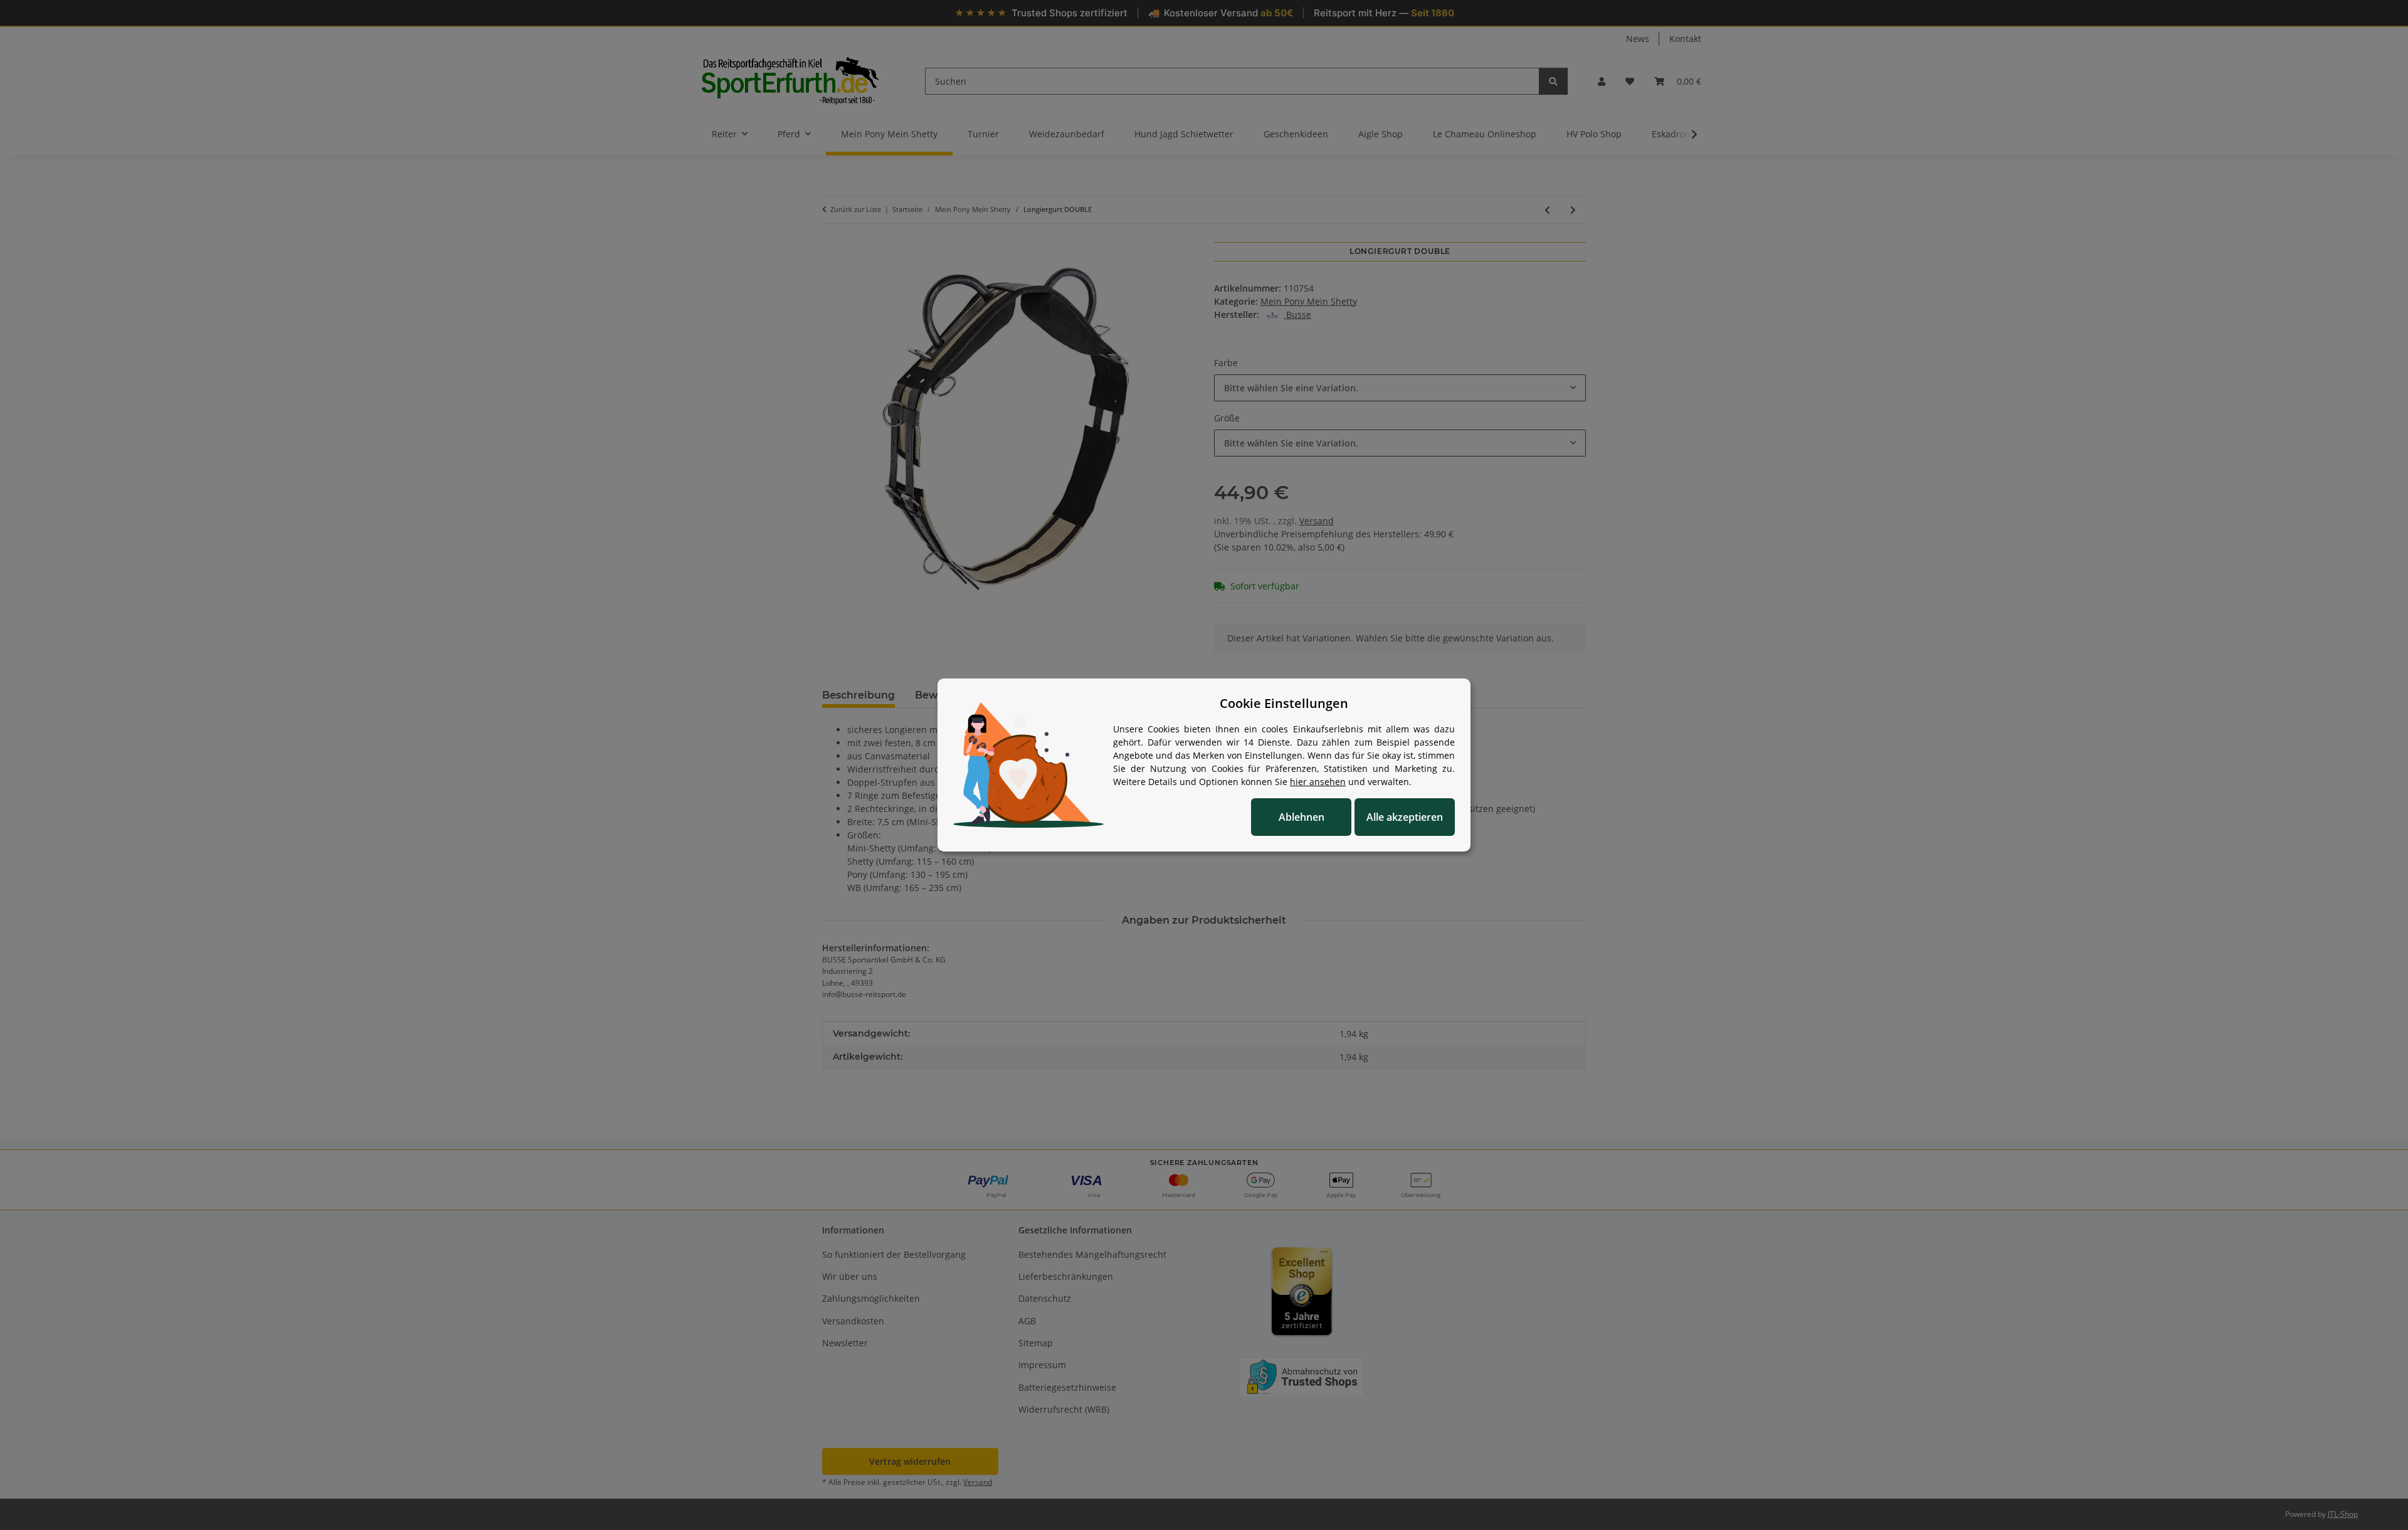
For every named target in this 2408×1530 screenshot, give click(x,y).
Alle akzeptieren (1405, 817)
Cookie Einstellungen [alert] (1284, 703)
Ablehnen (1302, 817)
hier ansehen (1318, 782)
